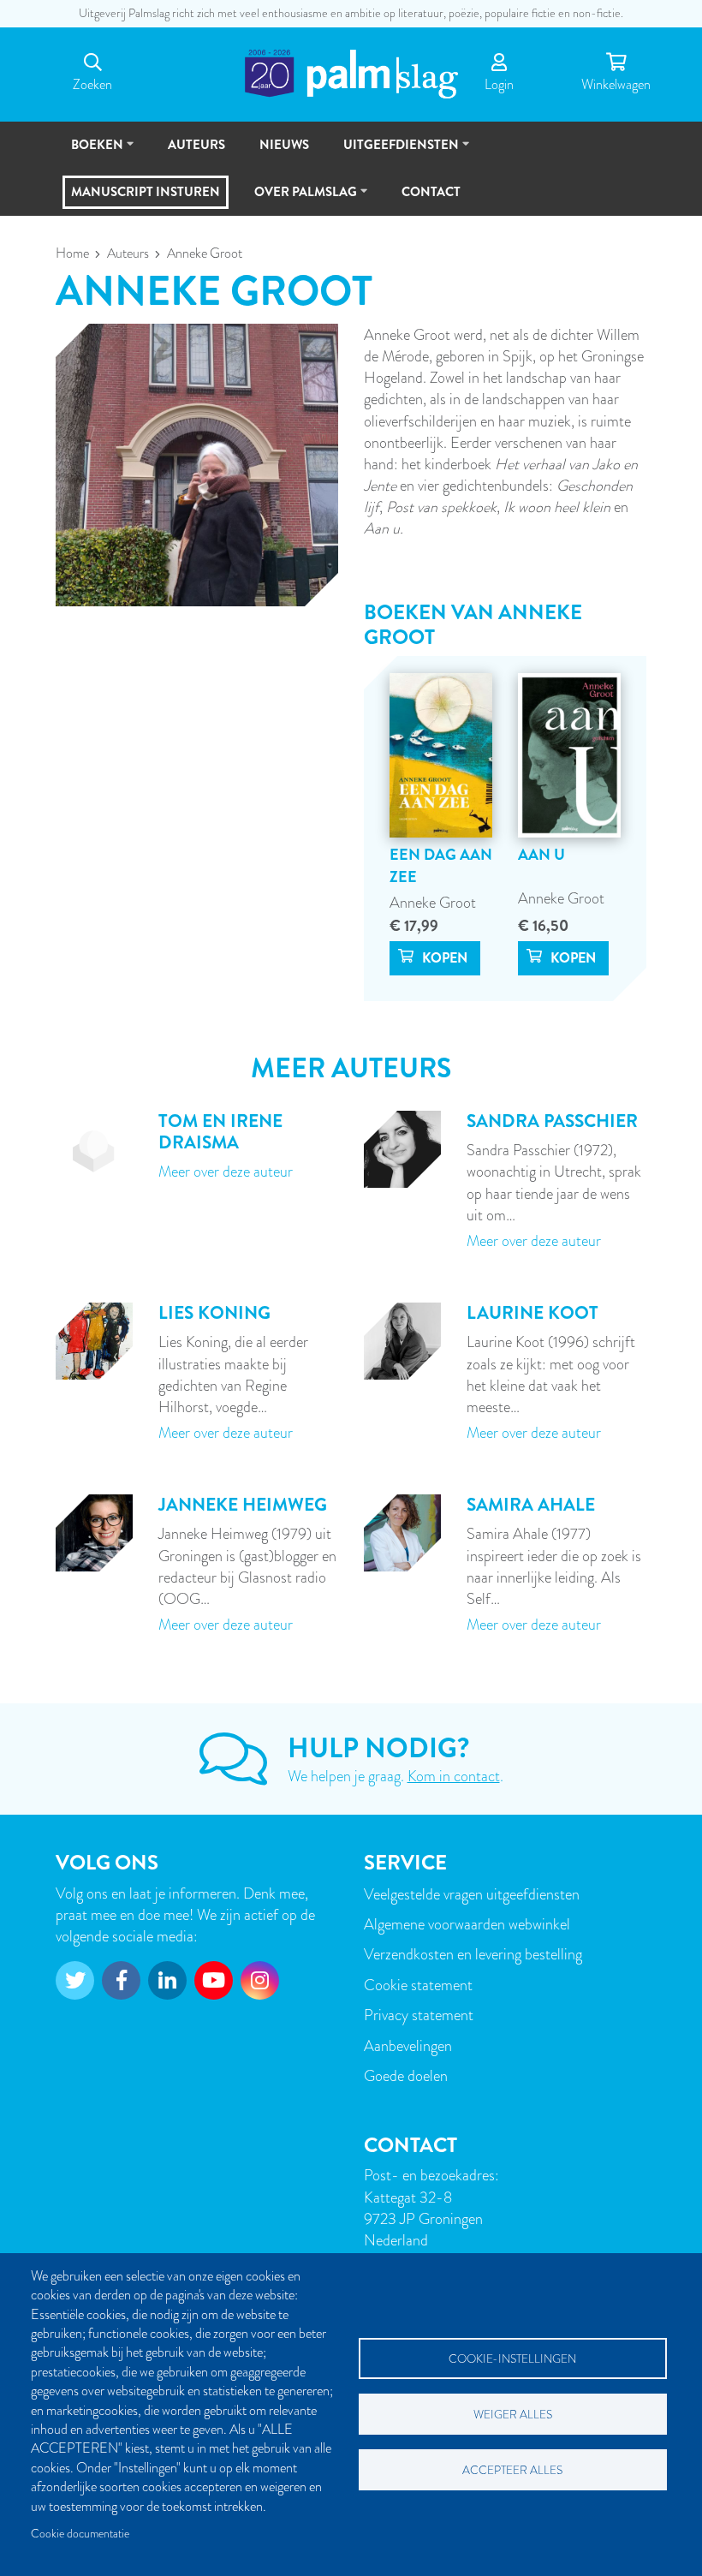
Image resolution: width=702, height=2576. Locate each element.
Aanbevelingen (408, 2045)
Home (72, 253)
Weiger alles (513, 2415)
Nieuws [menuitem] (284, 145)
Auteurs (128, 253)
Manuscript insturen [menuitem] (146, 192)
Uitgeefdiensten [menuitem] (393, 152)
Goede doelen (406, 2075)
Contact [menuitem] (431, 192)
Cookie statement (418, 1985)
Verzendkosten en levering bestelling (473, 1954)
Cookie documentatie (80, 2534)
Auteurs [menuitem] (196, 145)
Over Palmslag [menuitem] (298, 199)
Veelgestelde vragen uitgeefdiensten (472, 1894)
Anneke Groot (433, 902)
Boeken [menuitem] (89, 152)
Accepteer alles (512, 2470)
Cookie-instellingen (512, 2359)
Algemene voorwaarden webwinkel (467, 1924)
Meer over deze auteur (226, 1171)
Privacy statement (419, 2015)
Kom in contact (454, 1776)
